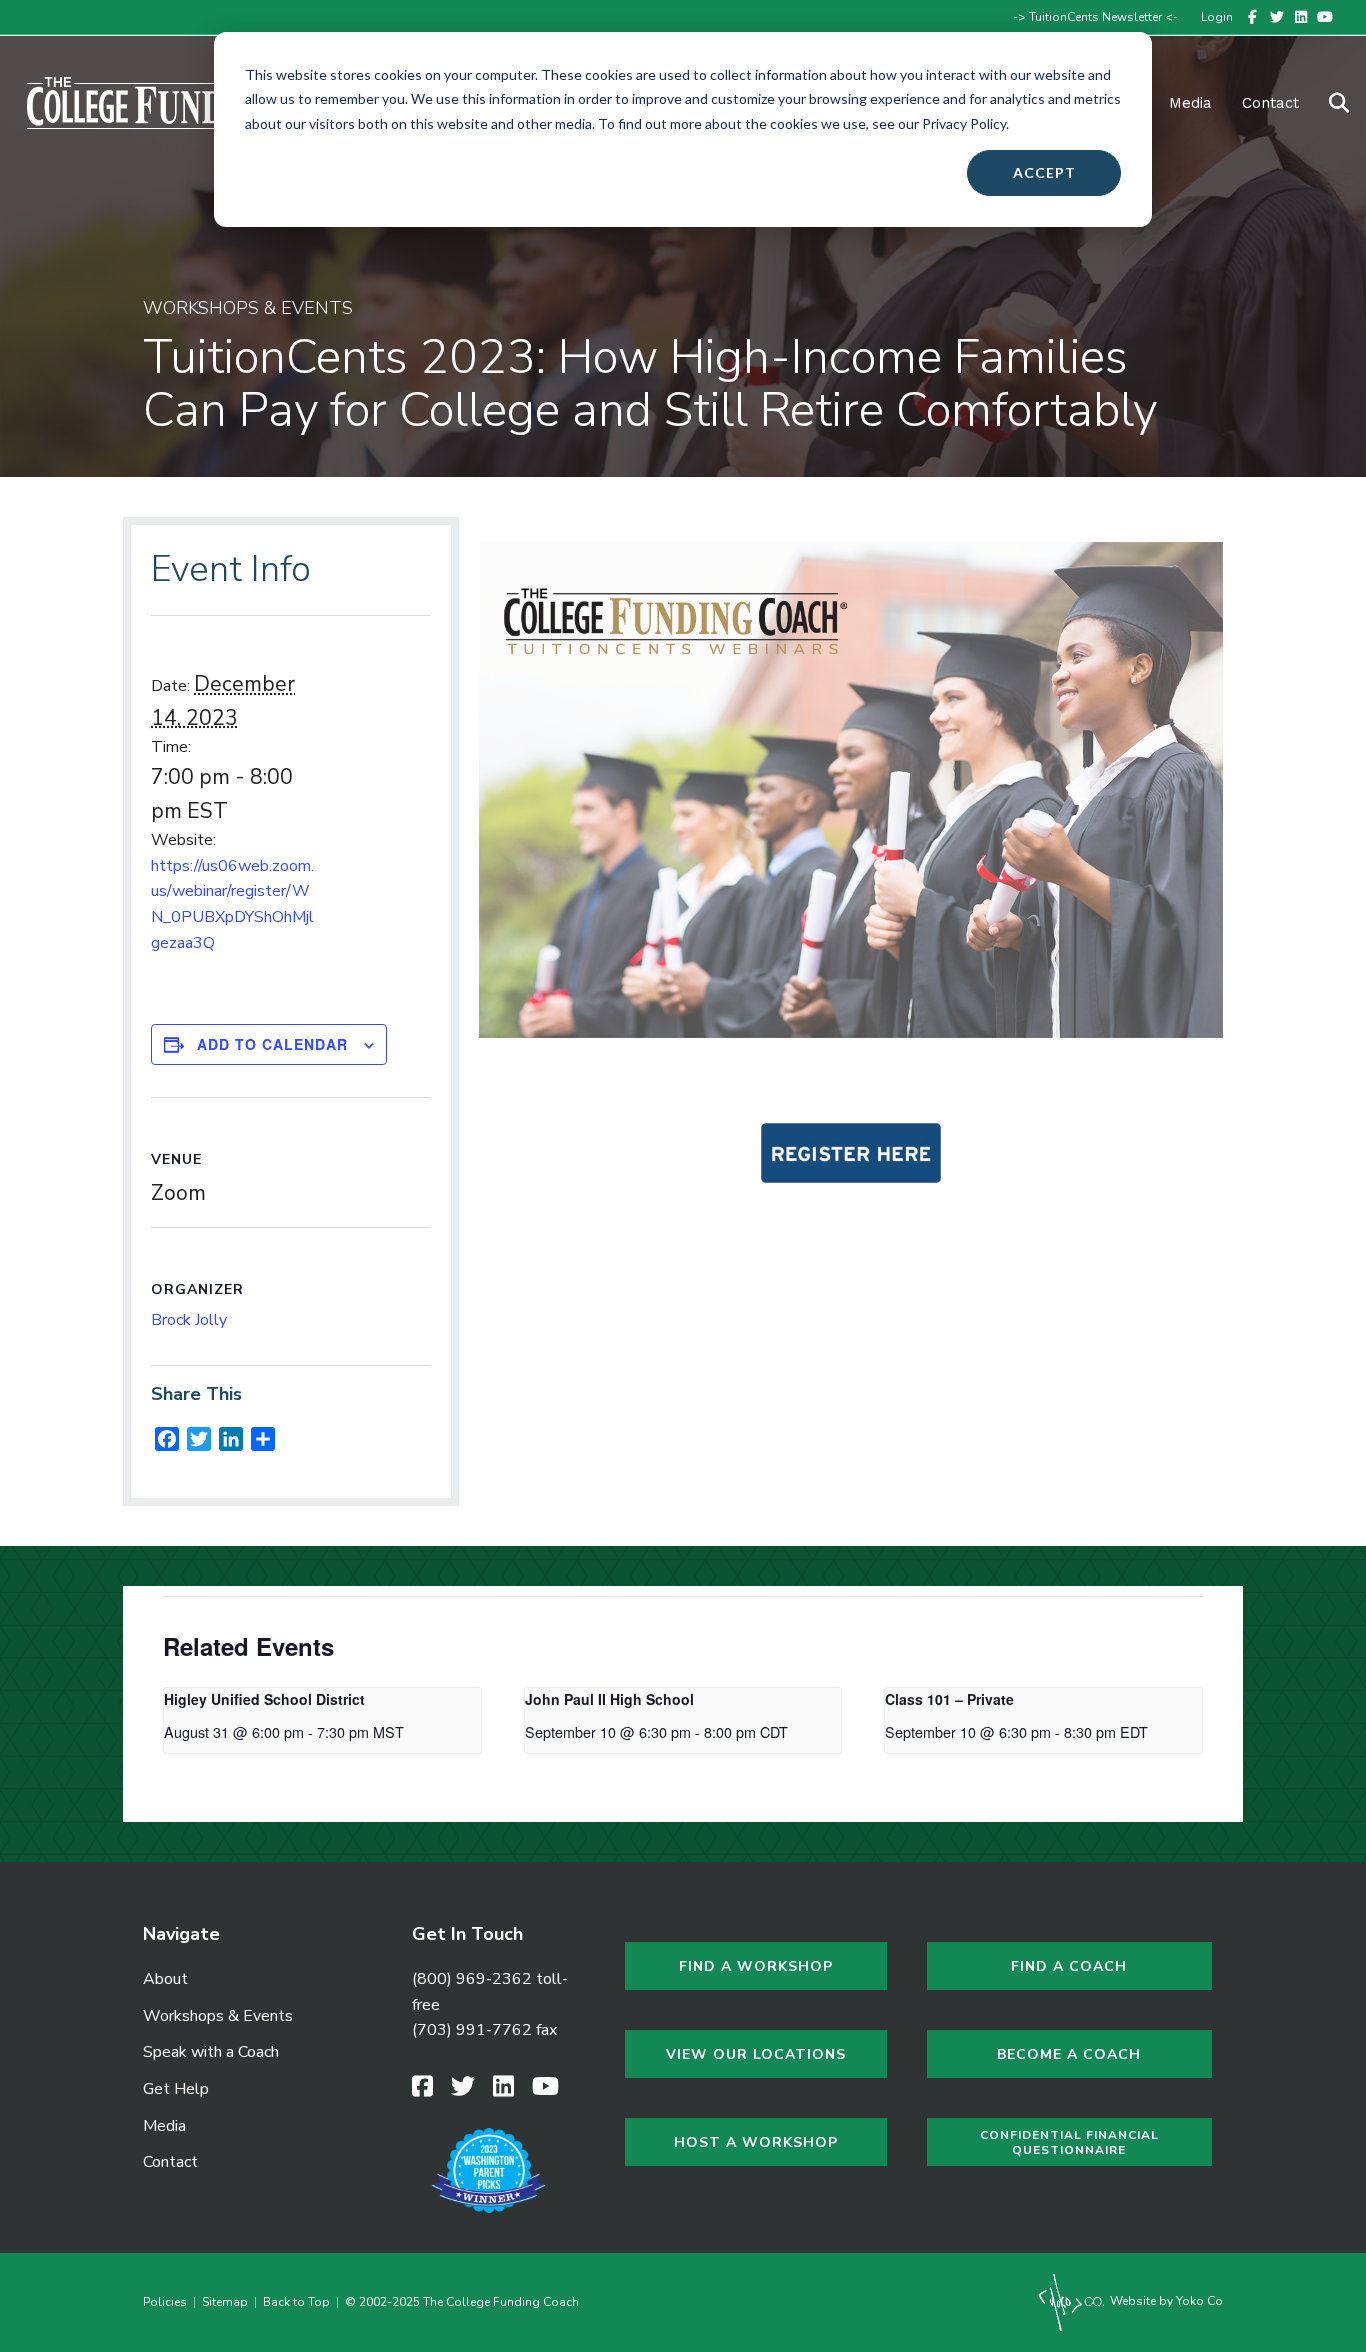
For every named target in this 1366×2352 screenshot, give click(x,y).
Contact (1270, 103)
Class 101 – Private (949, 1699)
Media (164, 2126)
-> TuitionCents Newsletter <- (1095, 17)
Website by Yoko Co (1165, 2301)
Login (1217, 17)
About (165, 1979)
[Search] (1326, 103)
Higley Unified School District (264, 1699)
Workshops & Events (218, 2016)
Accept (1044, 172)
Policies (168, 2302)
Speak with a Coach (211, 2052)
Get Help (176, 2089)
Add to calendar (272, 1044)
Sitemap (225, 2302)
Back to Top (296, 2302)
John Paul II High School (609, 1699)
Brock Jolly (189, 1320)
